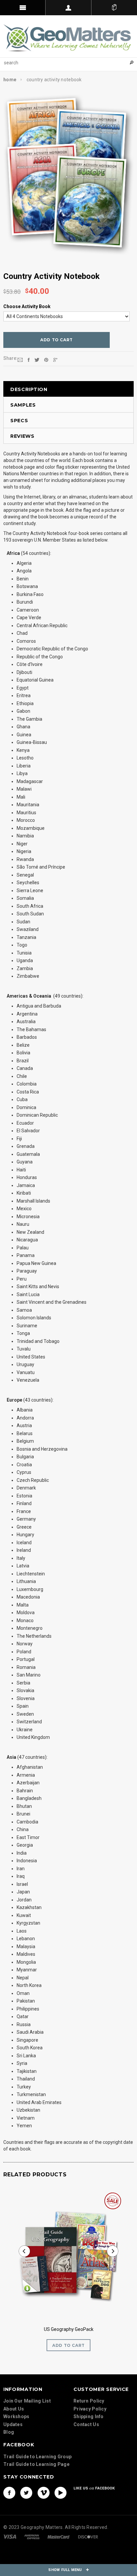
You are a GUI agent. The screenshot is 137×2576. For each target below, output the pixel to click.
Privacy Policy (90, 2409)
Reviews (22, 436)
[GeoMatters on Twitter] (26, 2493)
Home (10, 80)
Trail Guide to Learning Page (36, 2464)
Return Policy (89, 2401)
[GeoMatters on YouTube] (61, 2493)
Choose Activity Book (27, 306)
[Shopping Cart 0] (114, 8)
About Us (14, 2409)
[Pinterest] (46, 360)
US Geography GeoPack (69, 2329)
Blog (9, 2432)
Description (29, 389)
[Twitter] (37, 360)
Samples (23, 405)
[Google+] (55, 360)
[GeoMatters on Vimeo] (44, 2493)
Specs (19, 421)
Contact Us (86, 2424)
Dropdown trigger (68, 8)
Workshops (16, 2416)
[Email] (20, 360)
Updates (13, 2424)
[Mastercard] (59, 2536)
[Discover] (88, 2536)
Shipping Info (89, 2416)
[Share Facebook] (29, 360)
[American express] (32, 2536)
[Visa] (10, 2536)
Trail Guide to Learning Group (37, 2457)
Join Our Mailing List (27, 2401)
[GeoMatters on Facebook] (9, 2493)
